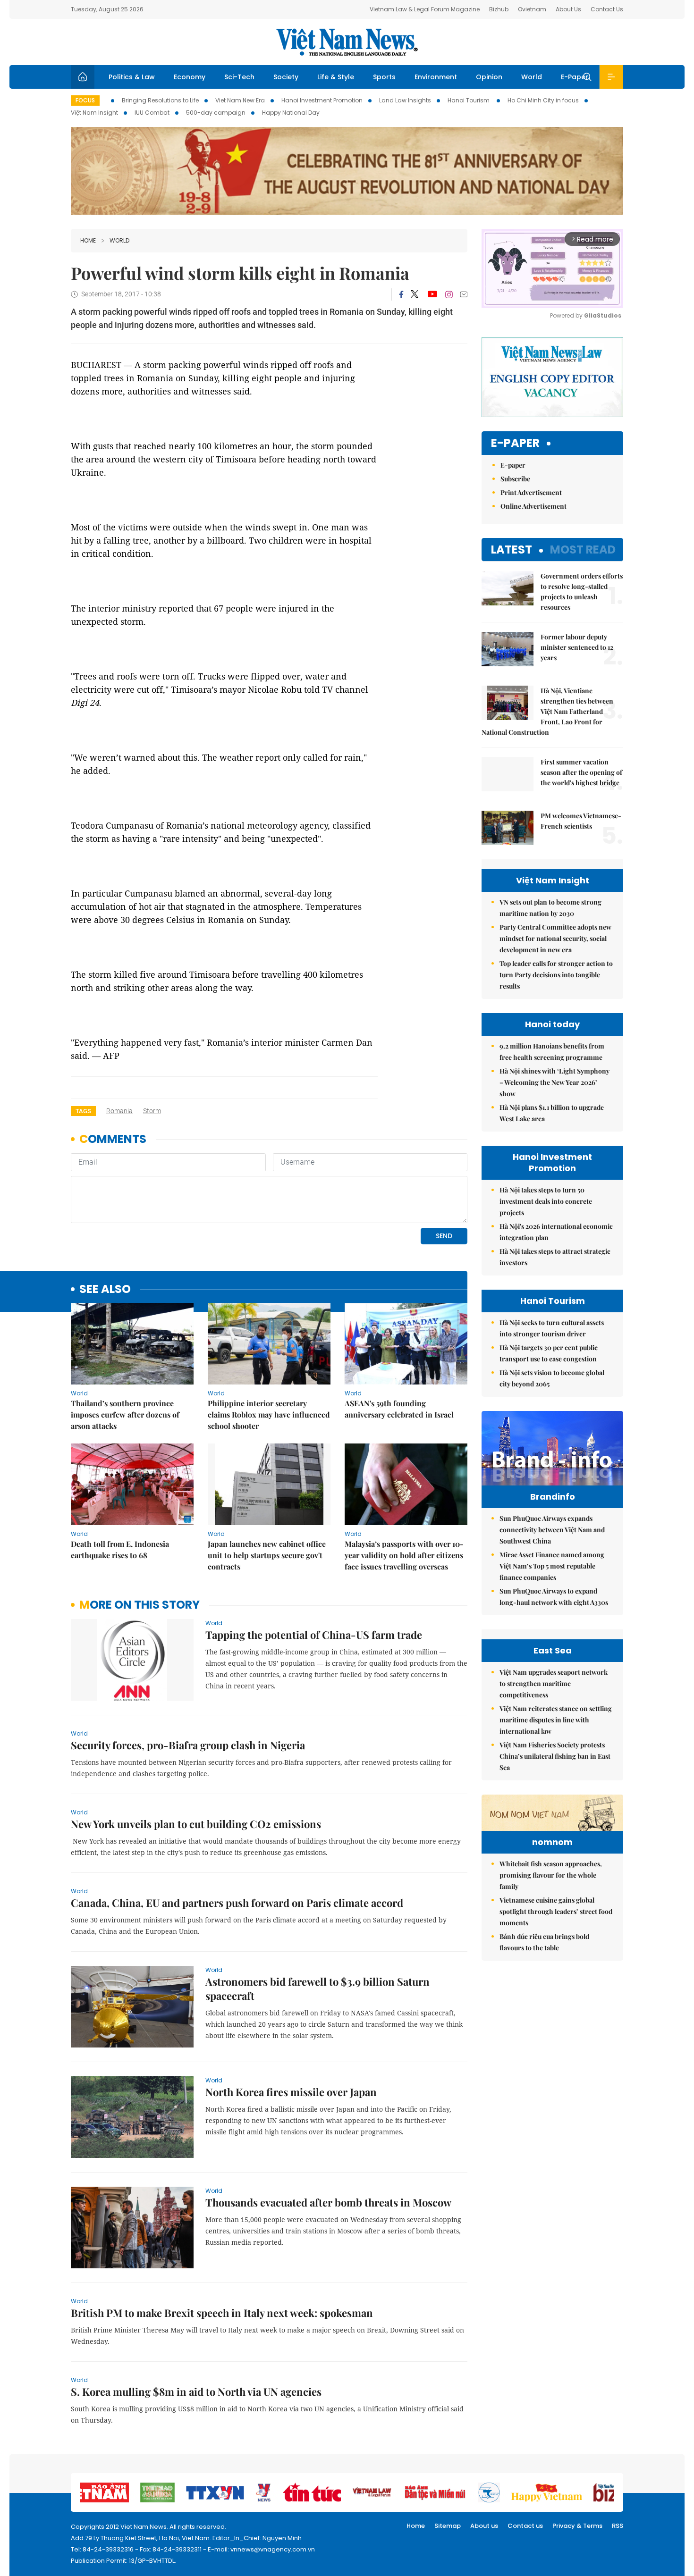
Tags (83, 1111)
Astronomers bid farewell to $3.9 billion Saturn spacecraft (317, 1989)
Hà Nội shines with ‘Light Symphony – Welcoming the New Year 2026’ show (554, 1082)
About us (484, 2526)
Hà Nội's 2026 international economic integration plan (556, 1232)
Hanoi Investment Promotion (322, 100)
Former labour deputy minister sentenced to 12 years (577, 647)
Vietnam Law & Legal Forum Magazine (425, 9)
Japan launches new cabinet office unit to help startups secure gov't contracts (267, 1555)
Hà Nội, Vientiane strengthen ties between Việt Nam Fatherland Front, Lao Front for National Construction (547, 711)
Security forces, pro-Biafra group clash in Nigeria (188, 1745)
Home (88, 240)
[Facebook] (401, 294)
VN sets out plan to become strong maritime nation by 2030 (550, 908)
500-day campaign (216, 113)
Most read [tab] (583, 550)
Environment (436, 77)
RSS (618, 2526)
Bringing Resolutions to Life (160, 100)
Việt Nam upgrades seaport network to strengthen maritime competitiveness (554, 1683)
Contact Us (607, 9)
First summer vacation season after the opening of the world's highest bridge (581, 772)
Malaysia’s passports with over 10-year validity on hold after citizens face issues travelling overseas (404, 1555)
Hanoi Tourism (469, 100)
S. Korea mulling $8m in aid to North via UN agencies (196, 2391)
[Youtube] (432, 294)
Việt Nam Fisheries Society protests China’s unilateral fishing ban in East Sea (555, 1756)
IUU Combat (152, 113)
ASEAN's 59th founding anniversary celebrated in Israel (399, 1409)
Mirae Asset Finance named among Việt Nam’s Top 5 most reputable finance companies (552, 1566)
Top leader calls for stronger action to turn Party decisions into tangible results (556, 975)
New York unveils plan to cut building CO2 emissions (196, 1824)
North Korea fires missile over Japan (291, 2092)
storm (152, 1111)
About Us (568, 9)
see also (105, 1289)
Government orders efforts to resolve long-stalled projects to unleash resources (582, 592)
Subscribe (515, 479)
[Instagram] (449, 294)
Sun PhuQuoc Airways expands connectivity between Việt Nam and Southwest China (552, 1530)
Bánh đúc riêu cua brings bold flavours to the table (544, 1942)
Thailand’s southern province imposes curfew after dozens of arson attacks (125, 1414)
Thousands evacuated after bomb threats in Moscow (328, 2202)
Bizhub (499, 9)
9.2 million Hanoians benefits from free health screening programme (552, 1052)
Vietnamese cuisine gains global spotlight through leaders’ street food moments (556, 1911)
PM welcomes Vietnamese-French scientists (581, 821)
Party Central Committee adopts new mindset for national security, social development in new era (555, 938)
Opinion (489, 77)
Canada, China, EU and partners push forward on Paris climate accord (237, 1903)
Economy (190, 77)
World (532, 77)
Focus (85, 100)
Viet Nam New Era (240, 100)
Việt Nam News (347, 42)
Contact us (525, 2526)
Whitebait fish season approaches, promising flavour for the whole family (551, 1875)
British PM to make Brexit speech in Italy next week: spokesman (222, 2313)
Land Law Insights (405, 100)
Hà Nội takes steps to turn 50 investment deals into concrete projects (546, 1201)
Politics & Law (132, 77)
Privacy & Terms (577, 2526)
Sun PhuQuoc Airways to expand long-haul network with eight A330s (554, 1597)
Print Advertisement (531, 492)
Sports (384, 77)
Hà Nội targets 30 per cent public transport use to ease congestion (549, 1353)
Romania (119, 1111)
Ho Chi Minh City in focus (543, 100)
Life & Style (336, 77)
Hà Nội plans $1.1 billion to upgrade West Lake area (552, 1113)
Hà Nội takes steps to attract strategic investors (555, 1257)
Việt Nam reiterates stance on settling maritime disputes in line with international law (556, 1720)
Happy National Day (291, 113)
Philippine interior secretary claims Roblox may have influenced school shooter (269, 1414)
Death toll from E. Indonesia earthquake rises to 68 (120, 1549)
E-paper (515, 443)
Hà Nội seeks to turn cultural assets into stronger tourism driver (552, 1328)
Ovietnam (532, 9)
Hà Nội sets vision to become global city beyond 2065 (552, 1378)
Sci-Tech (239, 77)
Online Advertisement (533, 506)
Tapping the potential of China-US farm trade (314, 1635)
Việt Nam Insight (94, 113)
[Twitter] (415, 294)
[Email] (464, 294)
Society (286, 77)
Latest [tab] (512, 550)
